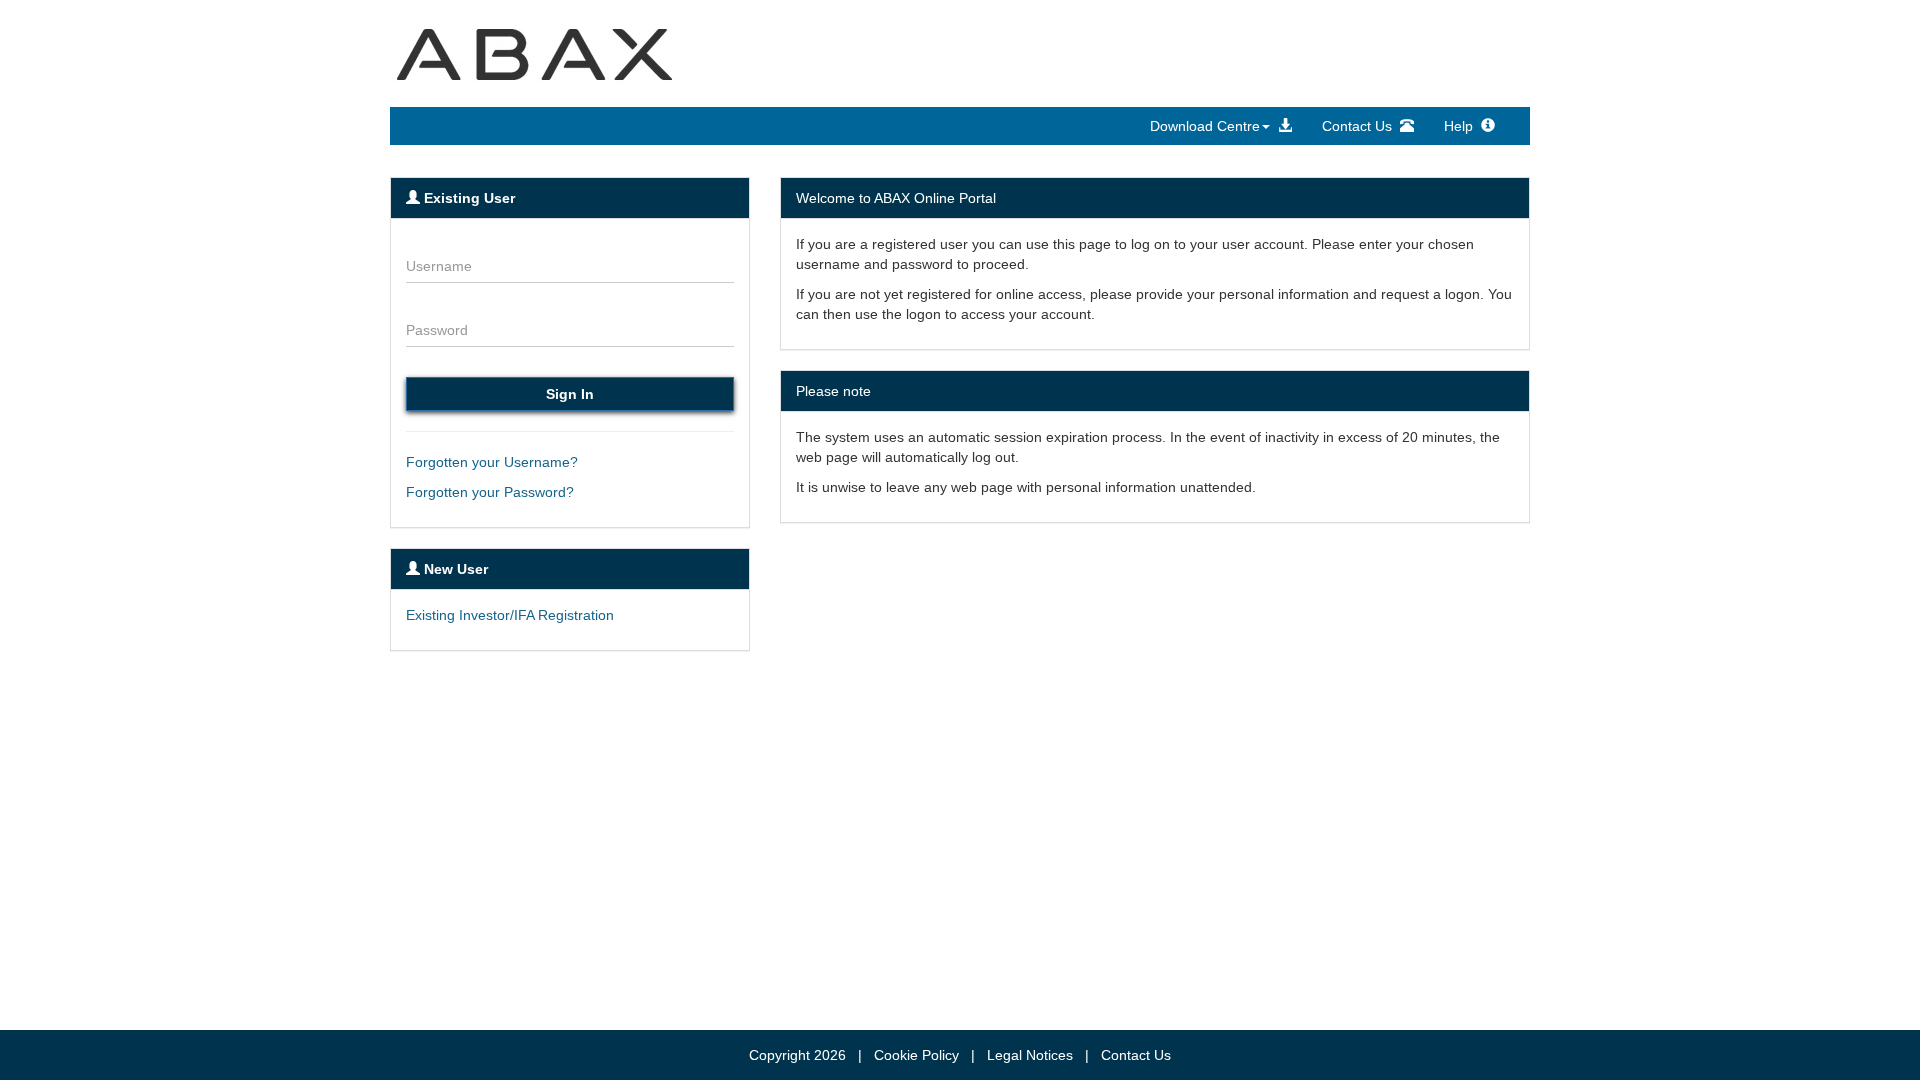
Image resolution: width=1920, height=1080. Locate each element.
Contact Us (1361, 126)
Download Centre (1205, 126)
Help (1462, 126)
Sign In (570, 394)
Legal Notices (1030, 1055)
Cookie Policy (916, 1055)
